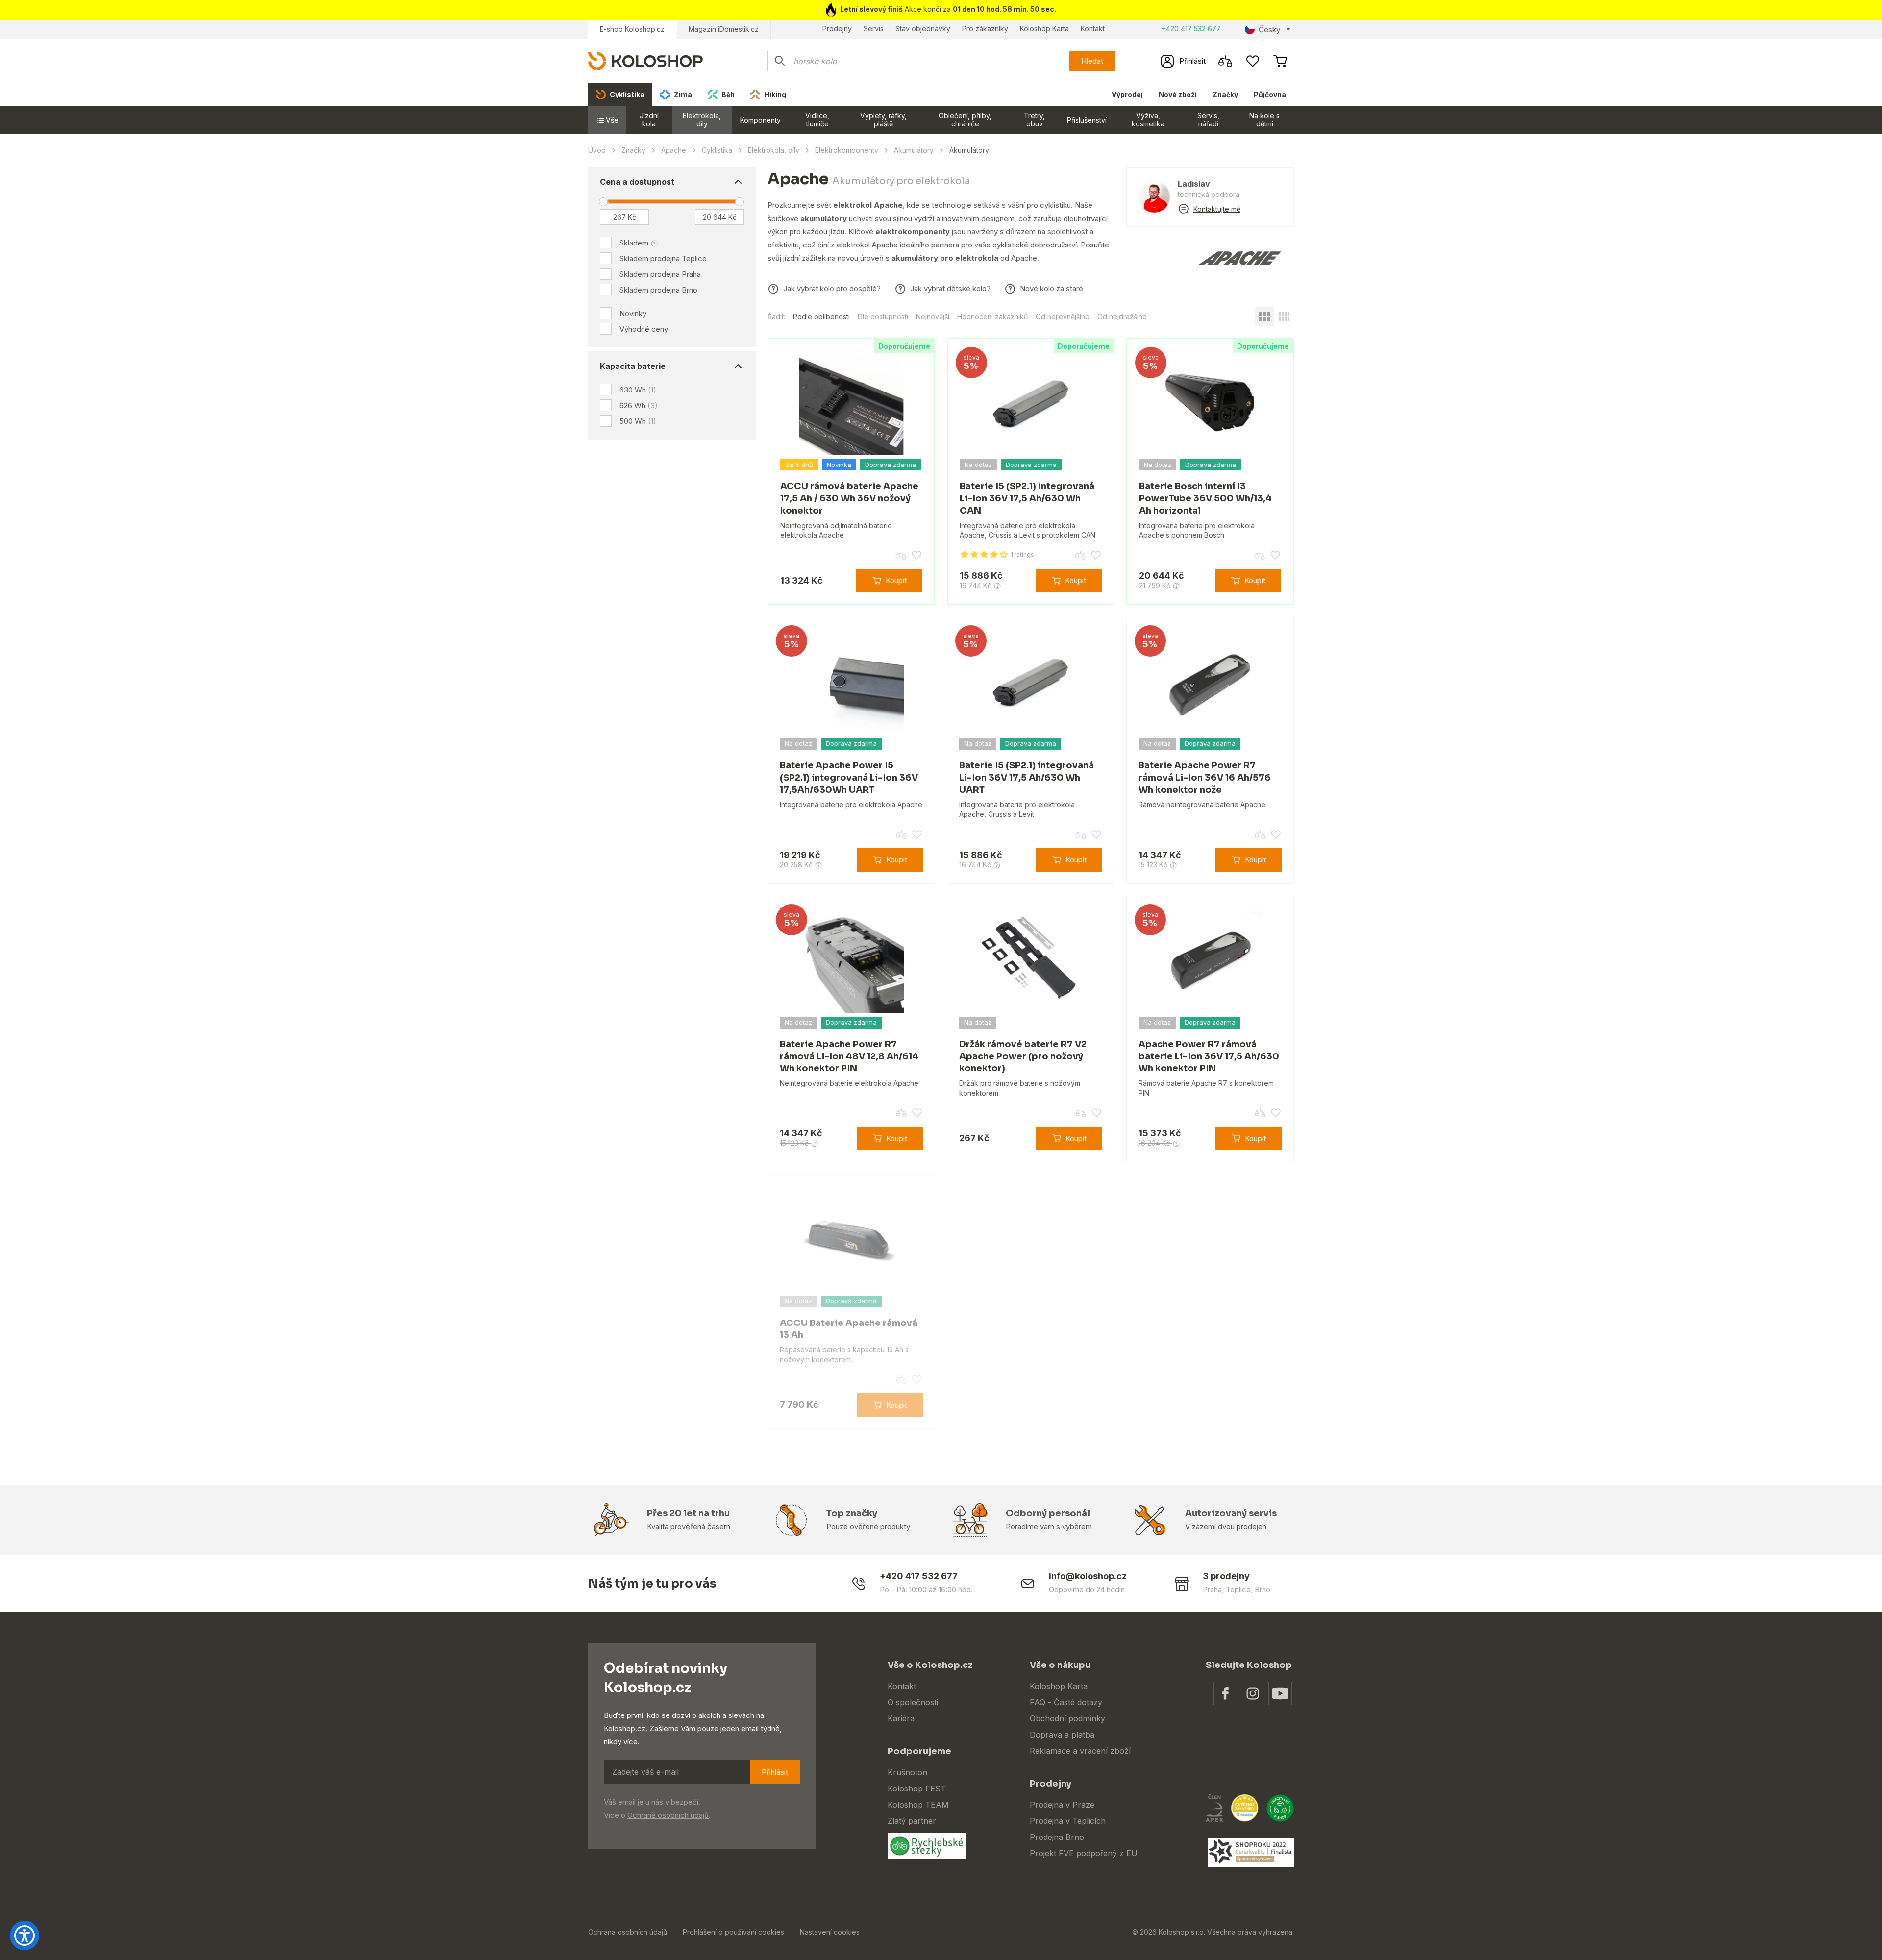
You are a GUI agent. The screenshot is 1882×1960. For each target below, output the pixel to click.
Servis (874, 29)
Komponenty (760, 120)
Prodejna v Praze (1062, 1805)
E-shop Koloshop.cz (632, 29)
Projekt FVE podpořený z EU (1084, 1853)
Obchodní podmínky (1067, 1718)
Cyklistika (717, 150)
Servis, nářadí (1208, 120)
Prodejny (837, 29)
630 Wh (638, 390)
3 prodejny (1226, 1576)
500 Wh (638, 421)
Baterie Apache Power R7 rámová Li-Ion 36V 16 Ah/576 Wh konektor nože (1205, 778)
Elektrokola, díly (702, 120)
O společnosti (913, 1702)
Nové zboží (1178, 94)
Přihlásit (775, 1772)
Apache (674, 150)
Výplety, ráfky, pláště (883, 120)
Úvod (597, 150)
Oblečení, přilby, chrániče (965, 120)
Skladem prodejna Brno (658, 290)
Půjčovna (1270, 94)
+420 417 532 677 (1191, 29)
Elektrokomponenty (847, 150)
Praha (1212, 1589)
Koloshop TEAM (918, 1805)
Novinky (633, 313)
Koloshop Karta (1044, 29)
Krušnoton (907, 1772)
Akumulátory (914, 150)
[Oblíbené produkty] (1253, 61)
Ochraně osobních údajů (668, 1815)
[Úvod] (645, 61)
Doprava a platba (1062, 1735)
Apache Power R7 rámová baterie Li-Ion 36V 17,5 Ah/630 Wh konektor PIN (1209, 1056)
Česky (1269, 30)
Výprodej (1127, 94)
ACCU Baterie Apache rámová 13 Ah (849, 1329)
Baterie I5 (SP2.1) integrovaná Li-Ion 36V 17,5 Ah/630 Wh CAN (1027, 498)
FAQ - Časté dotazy (1066, 1702)
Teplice (1238, 1589)
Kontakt (1093, 29)
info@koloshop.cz (1088, 1576)
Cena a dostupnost (637, 182)
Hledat (1092, 61)
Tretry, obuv (1034, 120)
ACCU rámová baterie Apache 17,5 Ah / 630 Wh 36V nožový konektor (849, 498)
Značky (1225, 94)
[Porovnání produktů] (1225, 61)
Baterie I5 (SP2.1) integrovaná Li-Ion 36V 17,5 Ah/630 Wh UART (1027, 778)
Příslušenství (1087, 120)
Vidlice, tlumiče (817, 120)
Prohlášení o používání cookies (733, 1932)
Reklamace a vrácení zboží (1080, 1751)
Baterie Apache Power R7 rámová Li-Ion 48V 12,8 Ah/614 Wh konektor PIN (849, 1056)
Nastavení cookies (830, 1932)
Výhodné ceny (644, 329)
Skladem (634, 243)
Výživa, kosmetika (1148, 120)
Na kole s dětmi (1264, 120)
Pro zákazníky (985, 29)
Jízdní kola (649, 120)
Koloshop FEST (917, 1788)
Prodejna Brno (1057, 1837)
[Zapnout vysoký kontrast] (25, 1935)
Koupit (896, 580)
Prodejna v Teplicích (1068, 1821)
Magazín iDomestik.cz (724, 29)
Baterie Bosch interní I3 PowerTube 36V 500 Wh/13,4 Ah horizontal (1205, 498)
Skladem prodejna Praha (660, 274)
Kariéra (901, 1718)
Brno (1263, 1589)
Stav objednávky (923, 29)
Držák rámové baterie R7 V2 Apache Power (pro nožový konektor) (1023, 1056)
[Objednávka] (1280, 61)
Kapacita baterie (633, 366)
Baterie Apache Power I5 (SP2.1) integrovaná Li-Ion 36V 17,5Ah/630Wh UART (849, 778)
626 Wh (639, 405)
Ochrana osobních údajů (628, 1932)
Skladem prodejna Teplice (663, 258)
